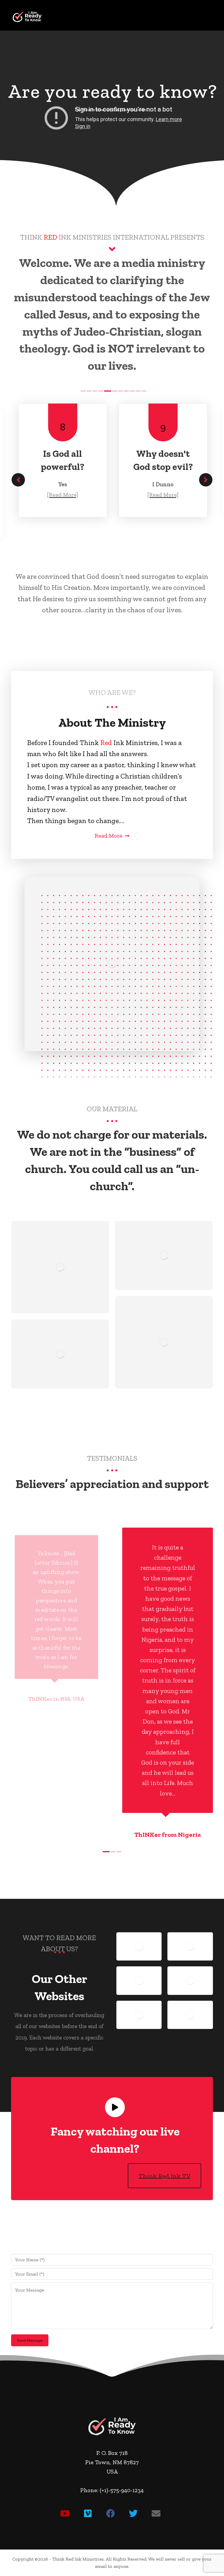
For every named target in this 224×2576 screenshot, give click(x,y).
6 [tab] (115, 391)
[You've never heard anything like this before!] (27, 17)
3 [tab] (95, 391)
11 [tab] (144, 391)
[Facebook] (111, 2513)
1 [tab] (83, 391)
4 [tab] (101, 391)
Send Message (30, 2340)
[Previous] (18, 480)
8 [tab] (126, 391)
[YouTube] (65, 2513)
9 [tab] (132, 391)
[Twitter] (133, 2513)
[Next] (206, 480)
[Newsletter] (156, 2513)
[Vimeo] (88, 2513)
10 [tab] (138, 391)
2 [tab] (89, 391)
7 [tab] (120, 391)
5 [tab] (108, 391)
